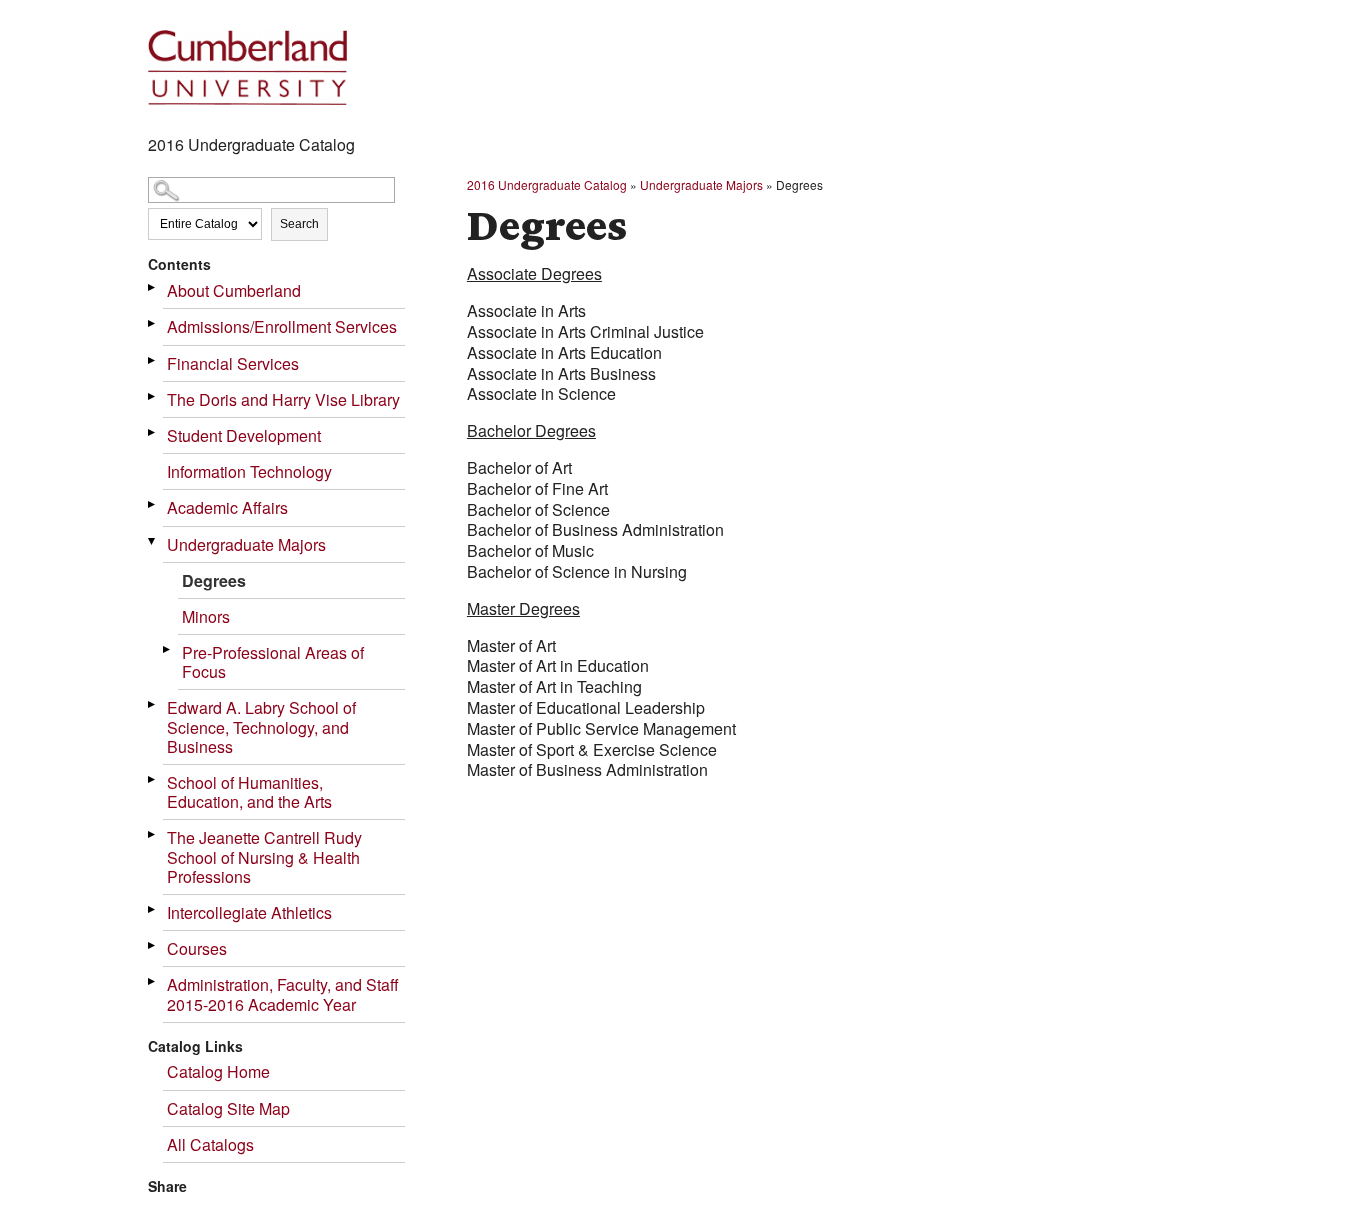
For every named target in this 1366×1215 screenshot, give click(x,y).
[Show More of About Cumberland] (153, 287)
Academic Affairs (227, 507)
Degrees (214, 580)
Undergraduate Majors (246, 544)
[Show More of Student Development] (153, 432)
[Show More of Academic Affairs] (153, 504)
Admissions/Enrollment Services (282, 326)
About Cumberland (234, 290)
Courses (197, 948)
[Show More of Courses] (153, 945)
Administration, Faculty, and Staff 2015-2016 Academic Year (283, 994)
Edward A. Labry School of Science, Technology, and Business (261, 726)
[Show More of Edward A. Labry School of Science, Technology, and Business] (153, 704)
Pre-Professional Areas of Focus (273, 662)
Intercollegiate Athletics (249, 912)
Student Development (244, 435)
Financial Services (233, 363)
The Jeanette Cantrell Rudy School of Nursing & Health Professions (264, 856)
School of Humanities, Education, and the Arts (249, 792)
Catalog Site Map (228, 1108)
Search (299, 224)
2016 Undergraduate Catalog (547, 184)
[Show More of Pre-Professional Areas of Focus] (168, 649)
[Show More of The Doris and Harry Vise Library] (153, 396)
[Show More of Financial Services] (153, 360)
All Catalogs (210, 1144)
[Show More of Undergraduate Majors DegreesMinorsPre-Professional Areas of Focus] (153, 541)
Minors (206, 616)
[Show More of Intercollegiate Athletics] (153, 909)
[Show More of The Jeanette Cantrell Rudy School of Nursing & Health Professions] (153, 834)
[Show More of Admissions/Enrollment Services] (153, 323)
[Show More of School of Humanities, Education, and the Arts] (153, 779)
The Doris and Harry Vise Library (283, 399)
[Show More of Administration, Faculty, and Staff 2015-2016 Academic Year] (153, 981)
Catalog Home (218, 1071)
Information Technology (249, 471)
